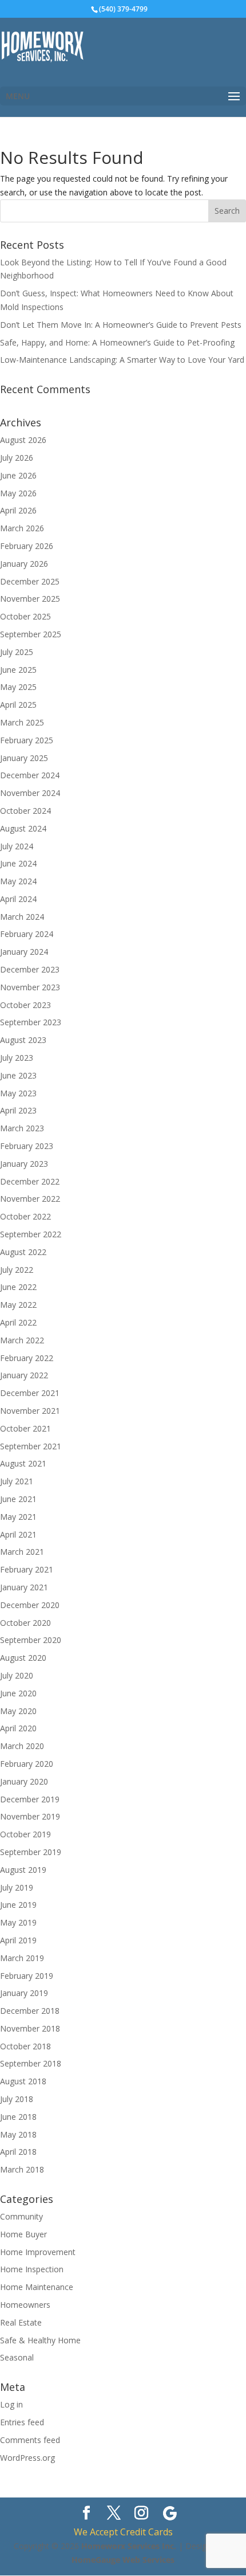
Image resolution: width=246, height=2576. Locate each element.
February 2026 (27, 546)
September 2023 (31, 1022)
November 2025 (30, 599)
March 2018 (22, 2169)
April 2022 (18, 1322)
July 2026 (17, 458)
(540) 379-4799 (123, 9)
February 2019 (27, 1976)
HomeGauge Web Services (123, 2560)
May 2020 (18, 1711)
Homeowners (25, 2305)
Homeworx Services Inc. (129, 2546)
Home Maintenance (37, 2287)
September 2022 (31, 1234)
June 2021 (18, 1499)
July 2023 (17, 1058)
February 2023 (27, 1146)
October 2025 (25, 616)
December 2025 (30, 581)
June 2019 (18, 1905)
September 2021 (31, 1446)
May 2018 (18, 2134)
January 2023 (24, 1164)
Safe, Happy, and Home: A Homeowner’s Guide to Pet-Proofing (117, 342)
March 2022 (22, 1340)
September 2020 (31, 1640)
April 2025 (18, 705)
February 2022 (27, 1358)
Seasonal (17, 2357)
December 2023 (30, 969)
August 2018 (23, 2081)
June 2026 (18, 475)
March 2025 (22, 722)
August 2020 (23, 1658)
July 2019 (17, 1887)
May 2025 (18, 687)
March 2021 (22, 1552)
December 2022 (30, 1181)
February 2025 (27, 740)
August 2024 (23, 828)
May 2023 (18, 1093)
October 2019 (25, 1834)
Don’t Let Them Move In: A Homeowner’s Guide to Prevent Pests (121, 325)
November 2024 (30, 793)
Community (21, 2216)
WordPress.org (27, 2458)
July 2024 (17, 846)
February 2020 (27, 1764)
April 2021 (18, 1534)
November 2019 (30, 1816)
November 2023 (30, 987)
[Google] (170, 2514)
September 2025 (31, 634)
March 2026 (22, 528)
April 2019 (18, 1940)
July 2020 (17, 1675)
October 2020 (25, 1623)
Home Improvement (38, 2252)
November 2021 (30, 1411)
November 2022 (30, 1199)
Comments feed (30, 2440)
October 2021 (25, 1428)
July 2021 (17, 1481)
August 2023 (23, 1040)
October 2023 (25, 1005)
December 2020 (30, 1605)
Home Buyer (23, 2234)
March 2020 (22, 1746)
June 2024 (18, 863)
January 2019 (24, 1993)
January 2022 (24, 1375)
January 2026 (24, 564)
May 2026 (18, 493)
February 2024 (27, 934)
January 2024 (24, 952)
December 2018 (30, 2011)
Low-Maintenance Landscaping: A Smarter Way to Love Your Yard (122, 360)
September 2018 (31, 2063)
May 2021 (18, 1517)
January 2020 (24, 1781)
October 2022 (25, 1216)
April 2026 (18, 510)
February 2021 (27, 1569)
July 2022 (17, 1270)
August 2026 (23, 440)
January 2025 (24, 758)
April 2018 (18, 2152)
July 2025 (17, 652)
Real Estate (21, 2322)
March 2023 (22, 1128)
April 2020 (18, 1728)
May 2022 (18, 1305)
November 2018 (30, 2028)
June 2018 (18, 2117)
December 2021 (30, 1393)
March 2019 (22, 1958)
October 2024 (25, 811)
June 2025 (18, 670)
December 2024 (30, 775)
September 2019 (31, 1852)
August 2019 (23, 1870)
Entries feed (22, 2422)
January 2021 (24, 1587)
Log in (11, 2404)
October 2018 (25, 2046)
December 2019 (30, 1799)
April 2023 (18, 1110)
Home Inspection (32, 2269)
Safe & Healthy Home (40, 2340)
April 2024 (18, 899)
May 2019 (18, 1922)
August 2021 (23, 1463)
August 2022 (23, 1252)
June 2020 (18, 1693)
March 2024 (22, 917)
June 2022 (18, 1287)
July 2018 (17, 2099)
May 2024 (18, 881)
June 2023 (18, 1075)
